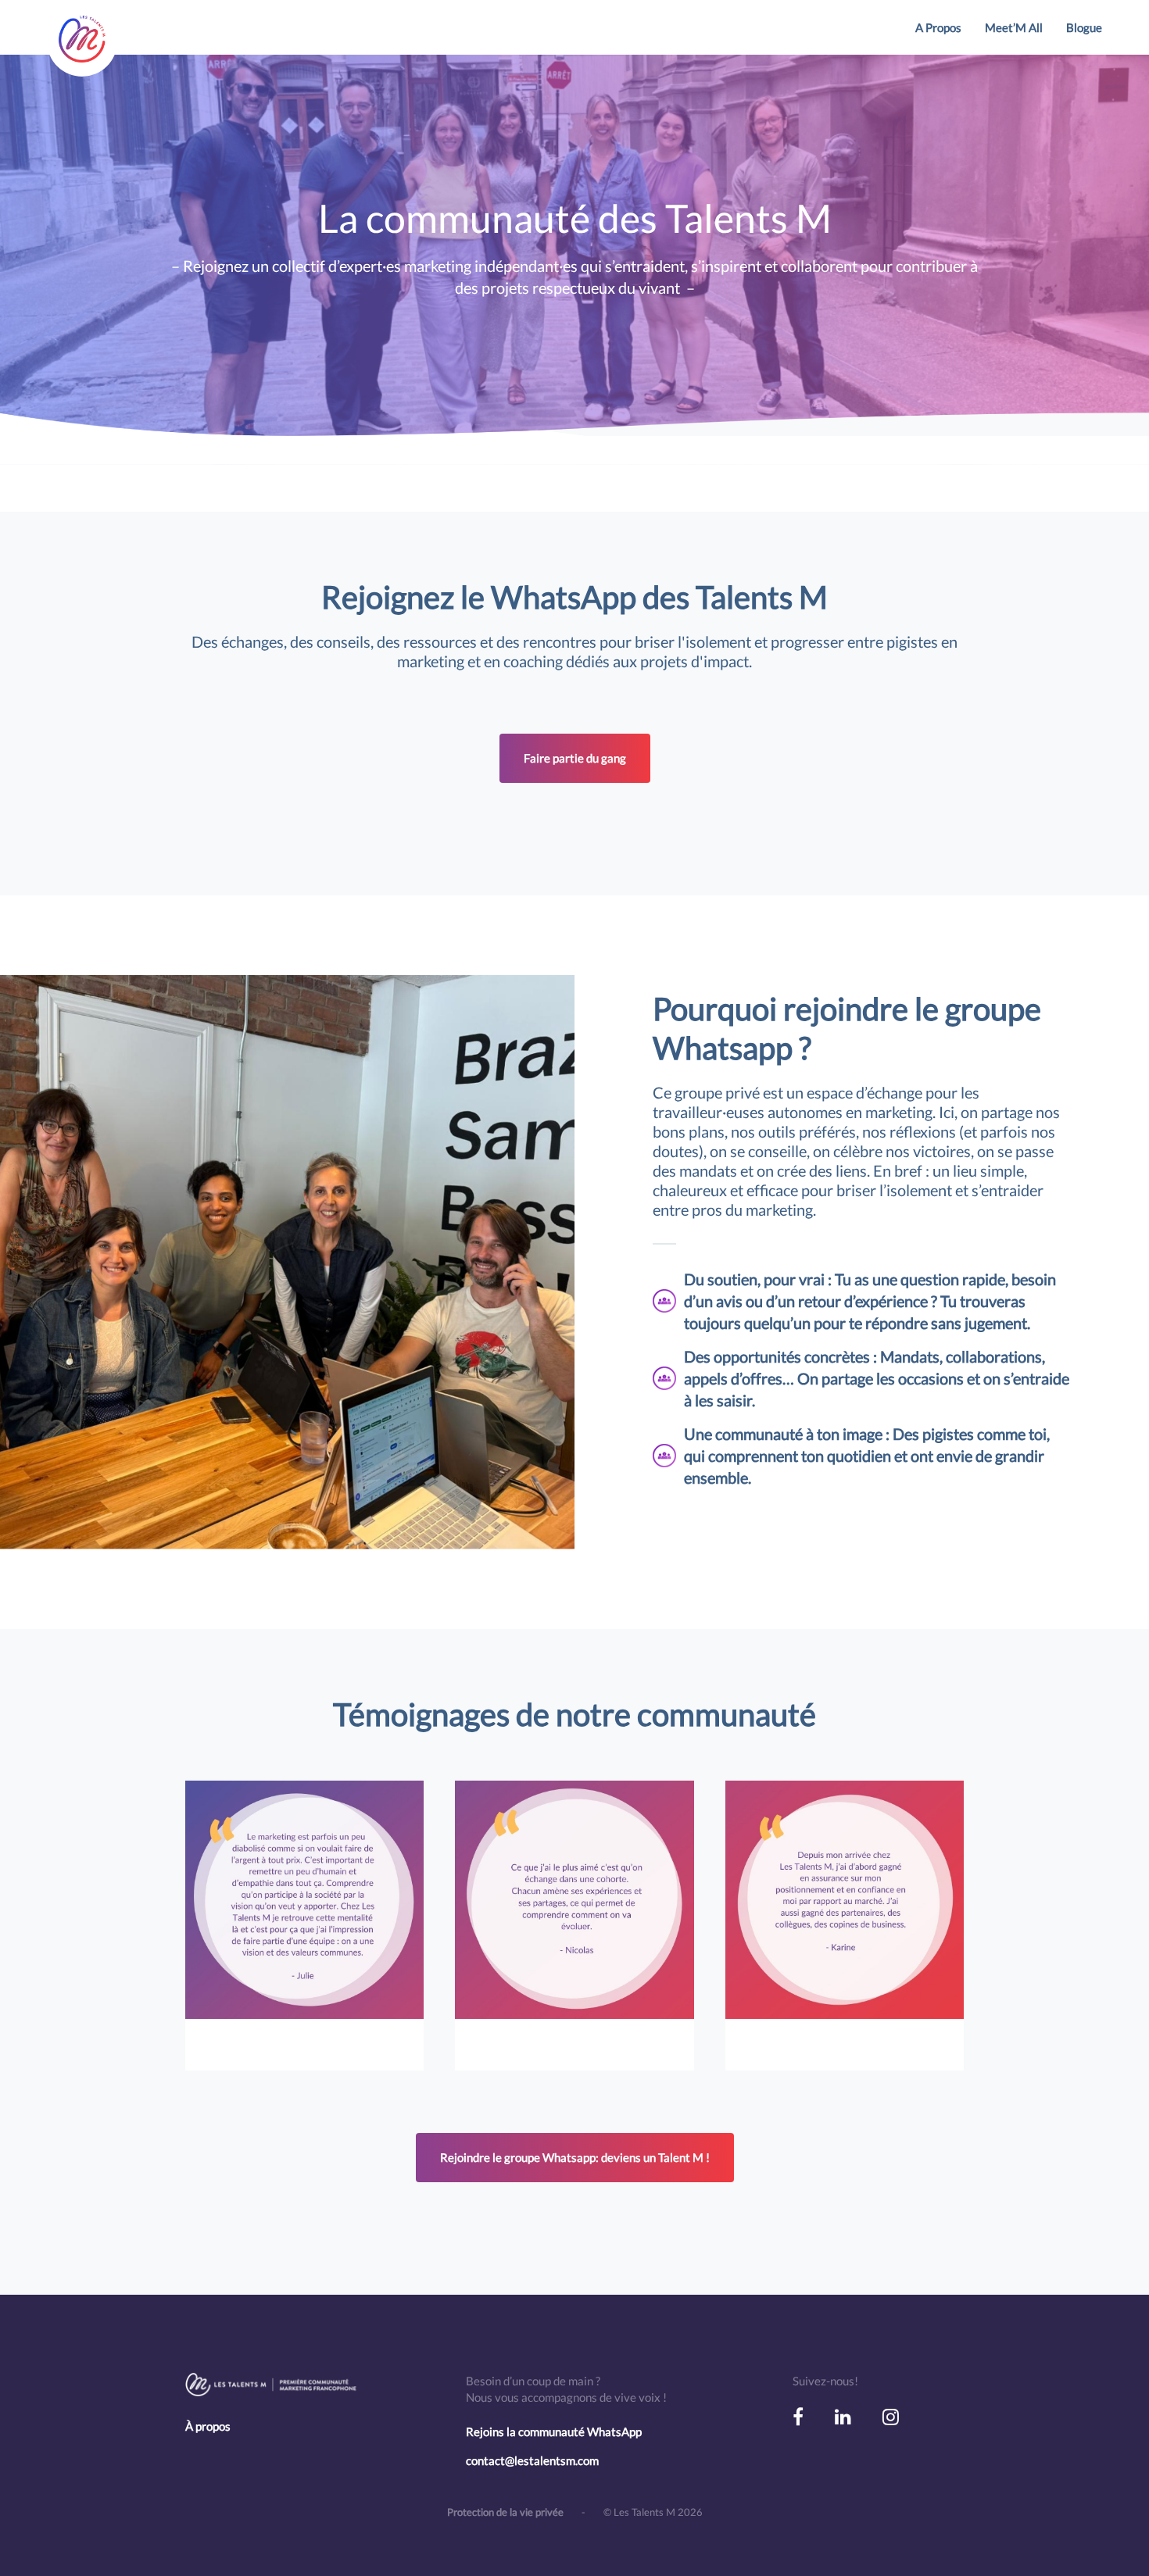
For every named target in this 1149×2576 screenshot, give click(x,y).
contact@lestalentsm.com (532, 2460)
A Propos (938, 27)
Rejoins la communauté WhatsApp (554, 2431)
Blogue (1084, 27)
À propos (208, 2426)
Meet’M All (1014, 27)
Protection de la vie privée (506, 2512)
